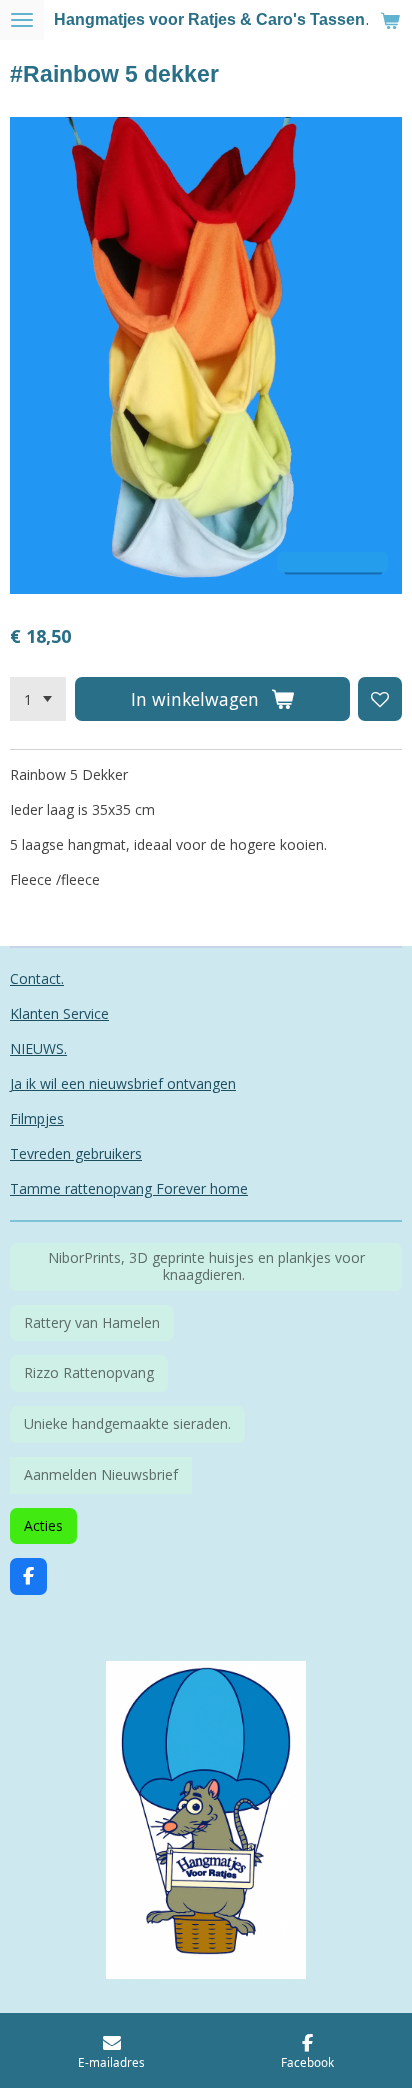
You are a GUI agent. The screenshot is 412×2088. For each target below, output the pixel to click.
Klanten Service (59, 1013)
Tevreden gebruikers (76, 1153)
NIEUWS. (38, 1048)
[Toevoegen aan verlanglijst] (380, 699)
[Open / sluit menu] (22, 20)
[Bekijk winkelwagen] (390, 20)
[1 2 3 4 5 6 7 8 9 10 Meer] (38, 699)
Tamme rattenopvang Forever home (129, 1188)
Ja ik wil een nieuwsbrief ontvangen (123, 1083)
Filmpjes (37, 1118)
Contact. (37, 978)
